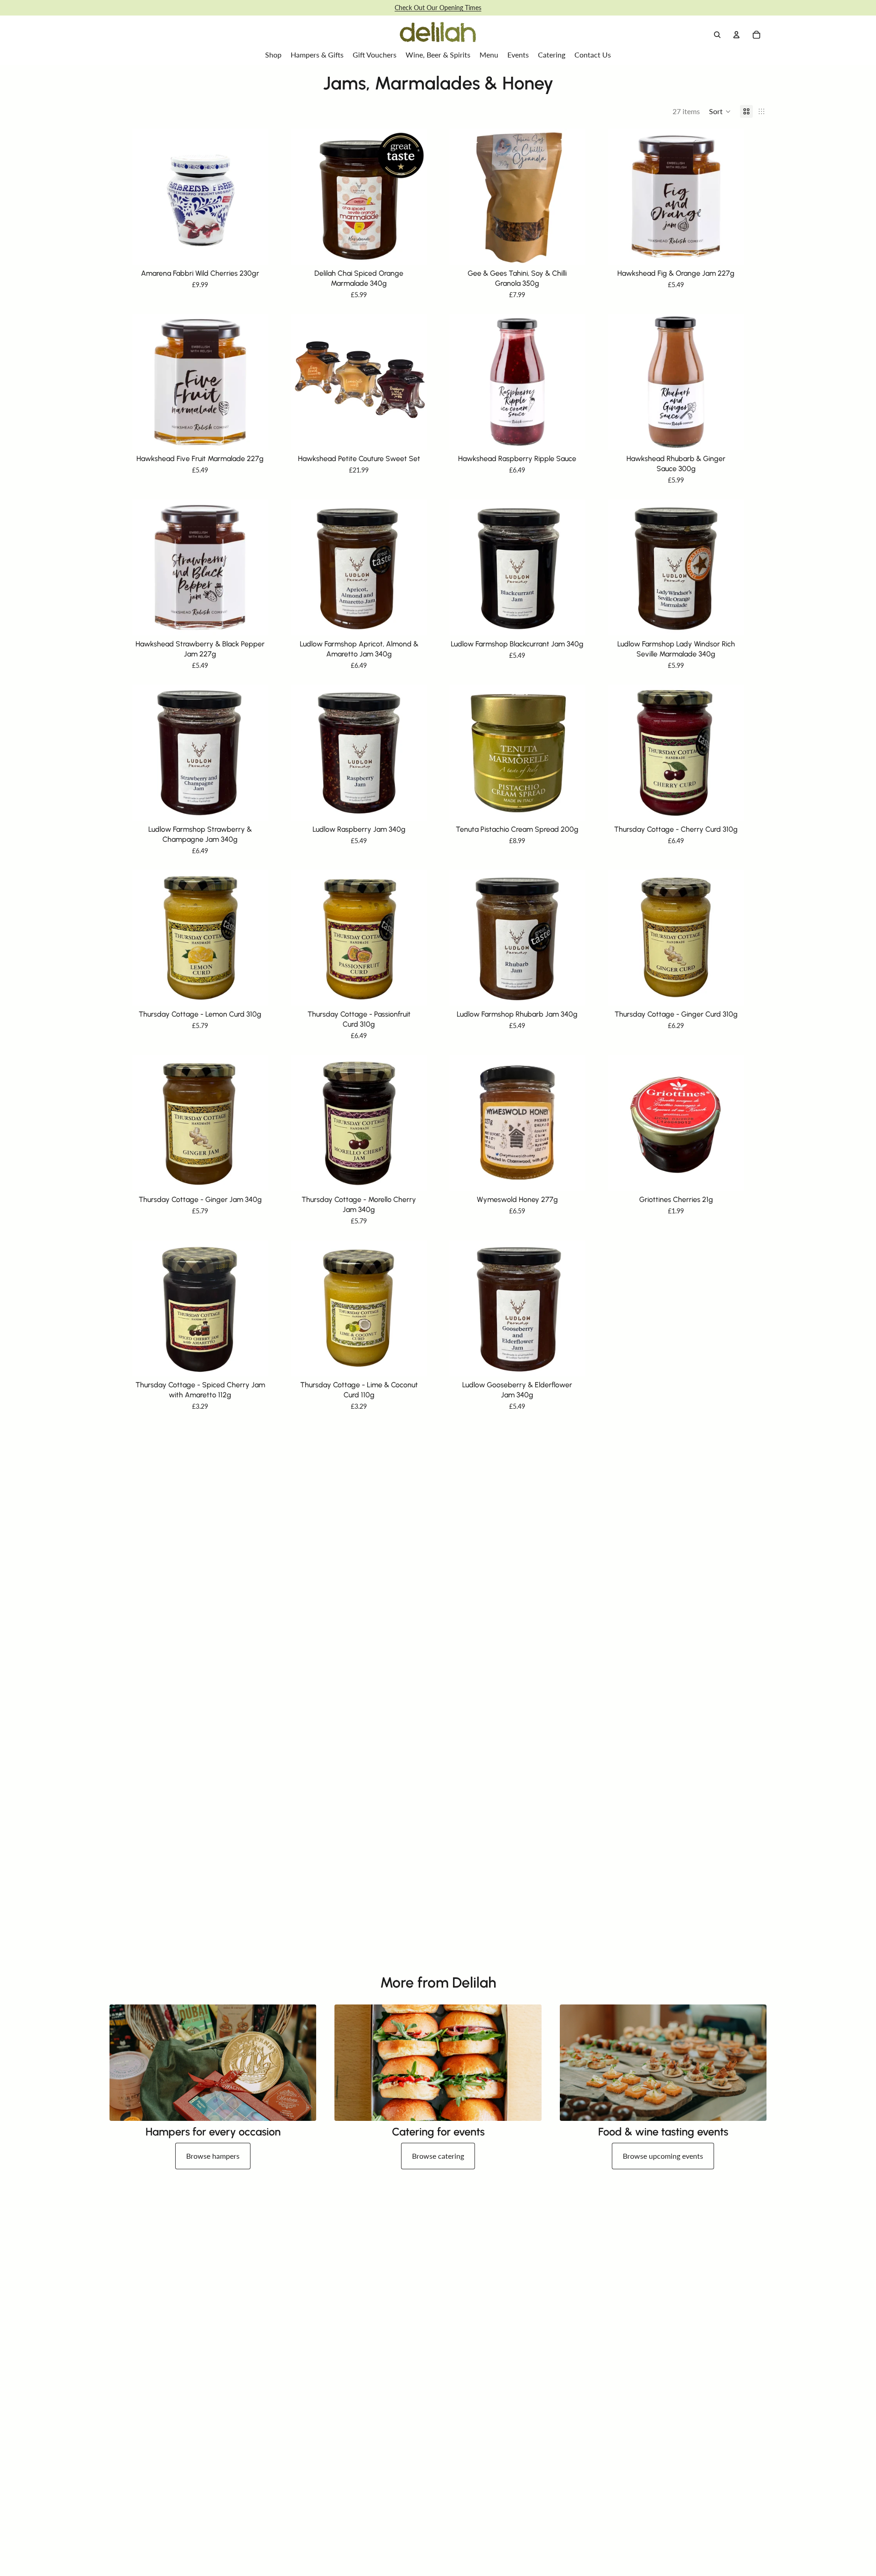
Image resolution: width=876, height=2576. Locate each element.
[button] (720, 111)
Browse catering (438, 2156)
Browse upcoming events (663, 2156)
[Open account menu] (736, 35)
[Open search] (717, 35)
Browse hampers (213, 2156)
